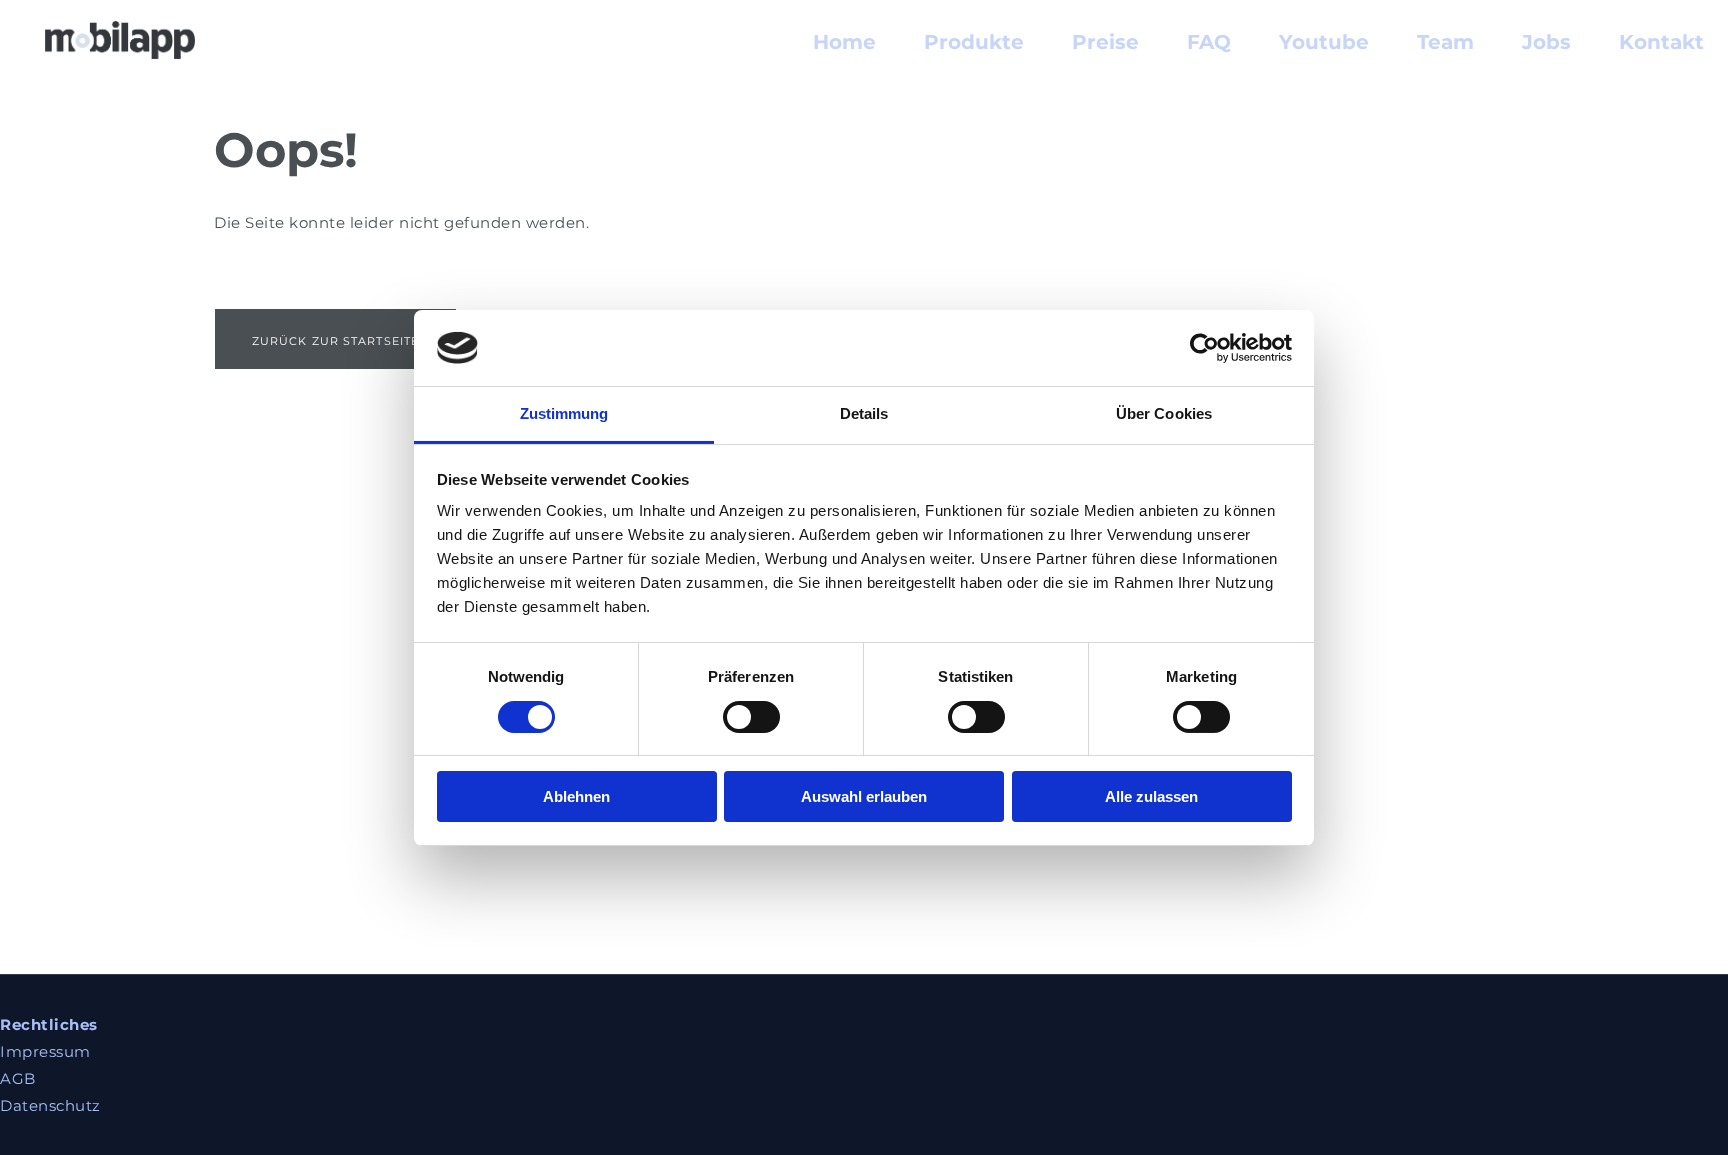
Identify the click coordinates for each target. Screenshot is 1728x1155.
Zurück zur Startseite (335, 341)
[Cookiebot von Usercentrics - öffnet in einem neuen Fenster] (1204, 348)
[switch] (751, 717)
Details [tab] (864, 413)
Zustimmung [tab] (564, 413)
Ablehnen (576, 796)
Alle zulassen (1151, 796)
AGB (18, 1078)
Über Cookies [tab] (1164, 413)
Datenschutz (50, 1105)
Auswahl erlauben (864, 796)
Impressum (45, 1051)
